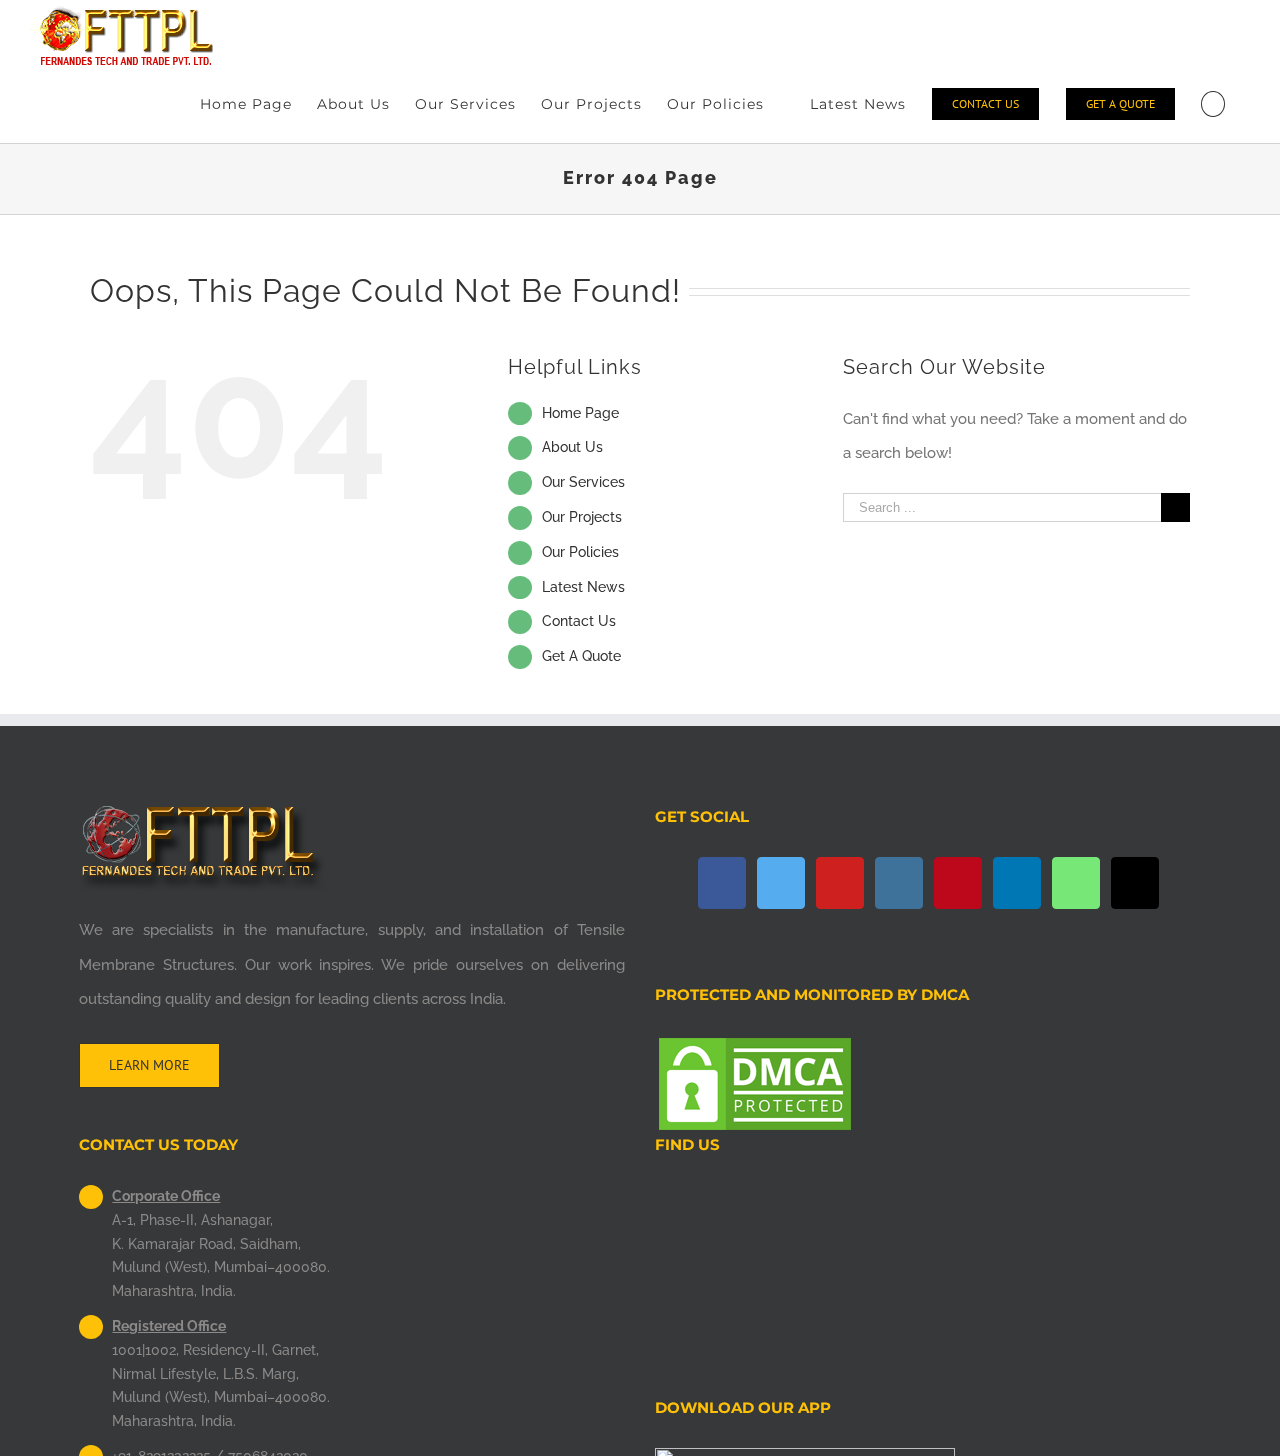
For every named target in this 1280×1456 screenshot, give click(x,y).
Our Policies (580, 552)
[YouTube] (840, 883)
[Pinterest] (958, 883)
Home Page (580, 413)
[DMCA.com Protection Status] (755, 1051)
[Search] (1213, 104)
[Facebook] (722, 883)
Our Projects (582, 517)
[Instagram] (899, 883)
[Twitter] (781, 883)
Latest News (583, 587)
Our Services (583, 482)
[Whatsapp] (1076, 883)
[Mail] (1135, 883)
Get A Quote (581, 656)
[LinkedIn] (1017, 883)
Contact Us (579, 621)
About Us (572, 447)
